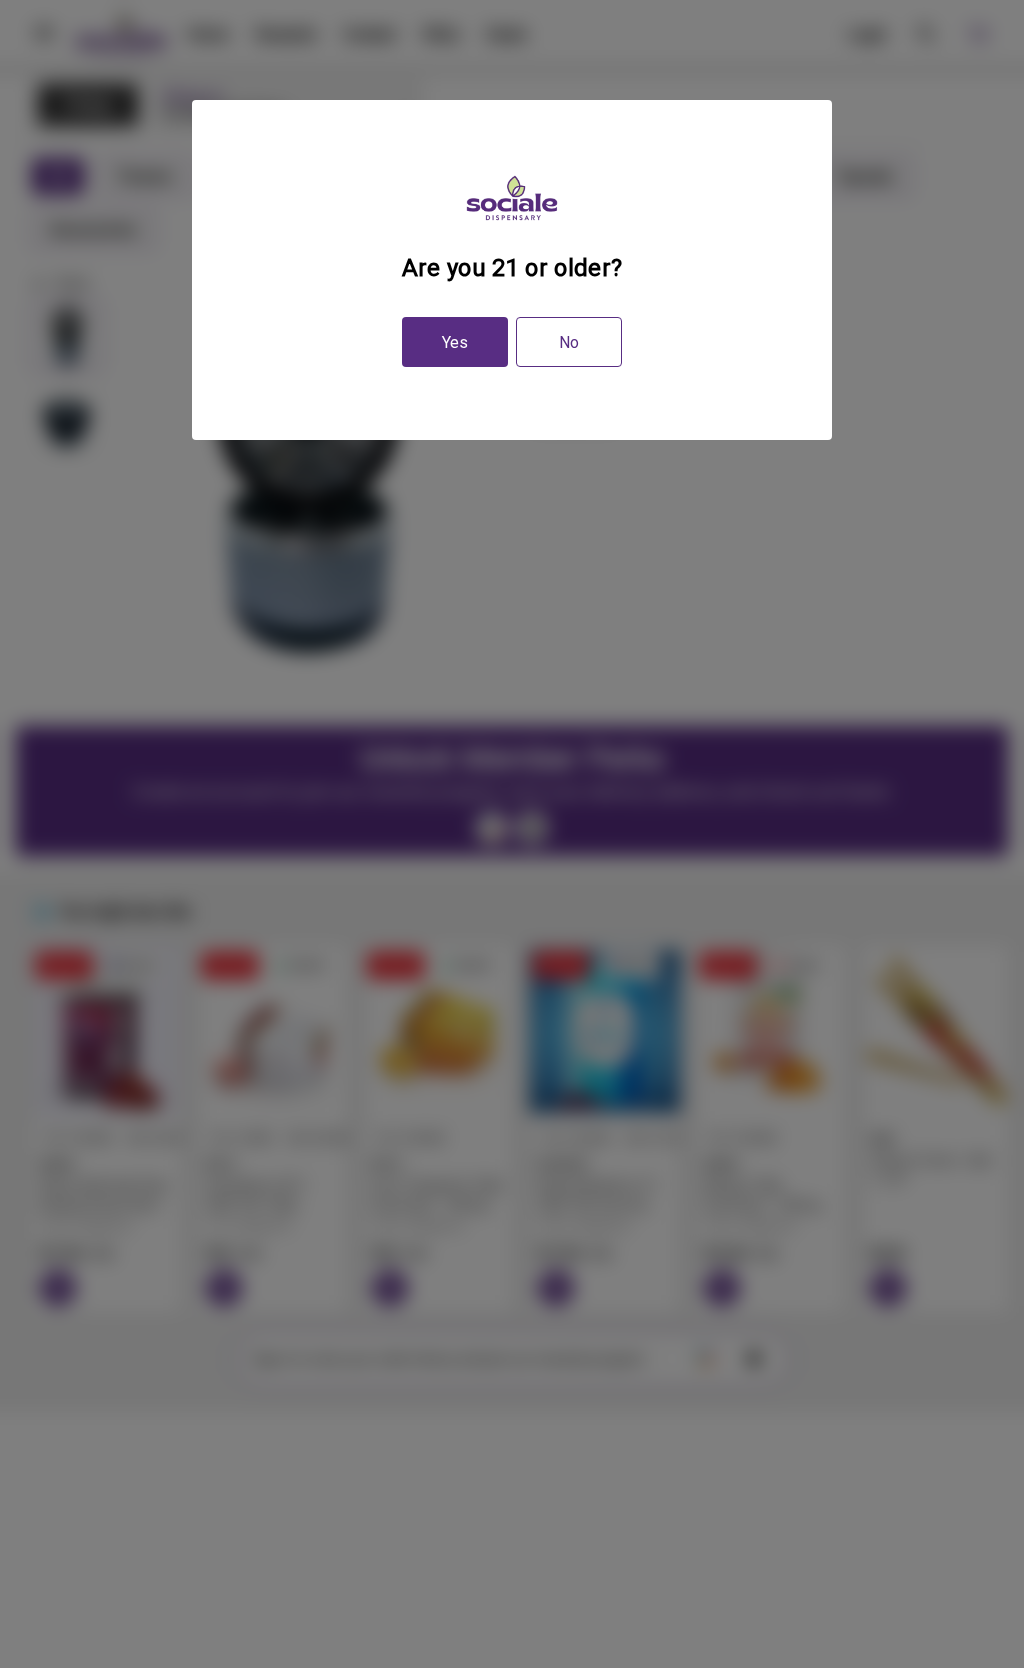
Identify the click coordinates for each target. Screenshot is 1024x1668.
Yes (455, 342)
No (569, 342)
